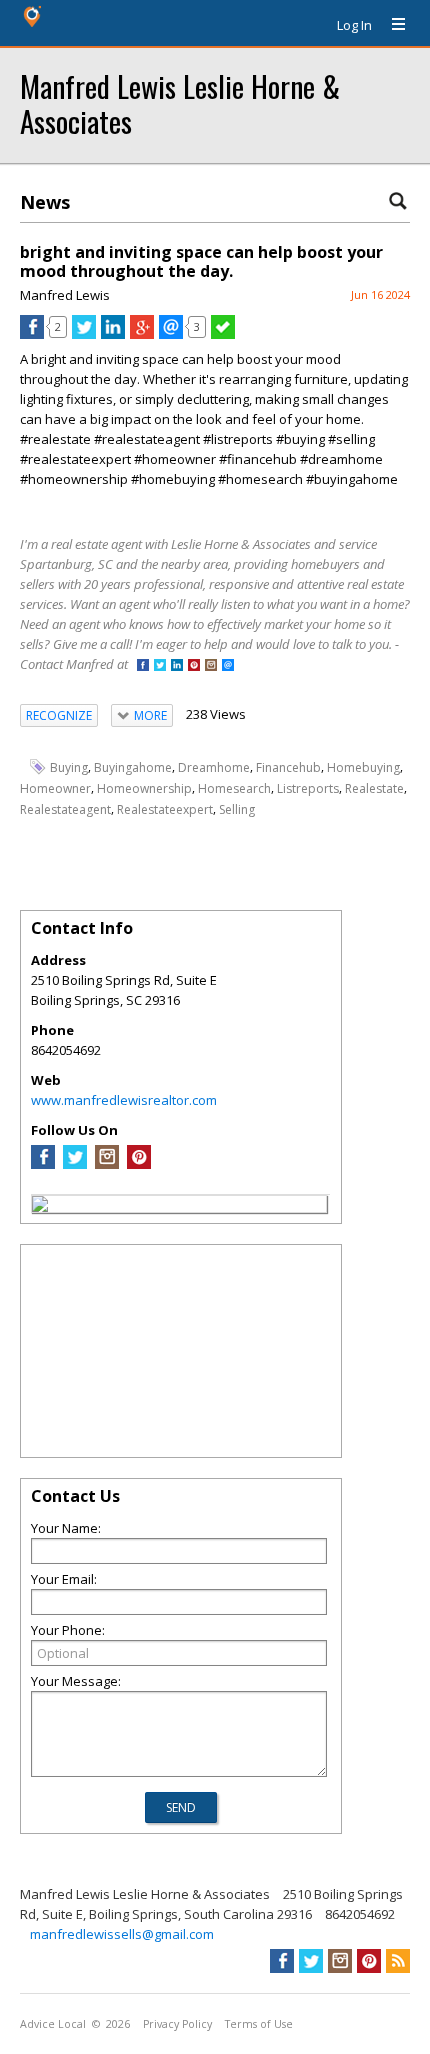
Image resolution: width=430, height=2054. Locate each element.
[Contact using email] (228, 666)
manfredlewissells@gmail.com (122, 1934)
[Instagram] (107, 1164)
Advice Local (53, 2024)
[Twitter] (75, 1164)
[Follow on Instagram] (211, 666)
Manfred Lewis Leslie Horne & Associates (180, 103)
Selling (237, 809)
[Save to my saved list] (223, 334)
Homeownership (144, 788)
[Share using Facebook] (32, 334)
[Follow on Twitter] (160, 666)
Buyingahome (133, 767)
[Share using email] (171, 334)
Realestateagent (65, 809)
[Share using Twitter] (84, 334)
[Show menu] (391, 25)
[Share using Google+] (142, 334)
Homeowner (55, 788)
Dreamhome (214, 767)
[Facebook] (43, 1164)
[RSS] (398, 1961)
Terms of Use (259, 2024)
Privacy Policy (177, 2024)
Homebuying (363, 767)
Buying (69, 767)
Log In (354, 25)
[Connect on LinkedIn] (177, 666)
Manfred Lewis (65, 295)
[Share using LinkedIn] (113, 334)
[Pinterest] (139, 1164)
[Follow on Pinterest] (194, 666)
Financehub (288, 767)
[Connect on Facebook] (143, 666)
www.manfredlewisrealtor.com (124, 1100)
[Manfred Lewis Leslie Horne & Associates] (40, 1207)
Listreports (308, 788)
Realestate (374, 788)
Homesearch (234, 788)
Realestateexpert (165, 809)
